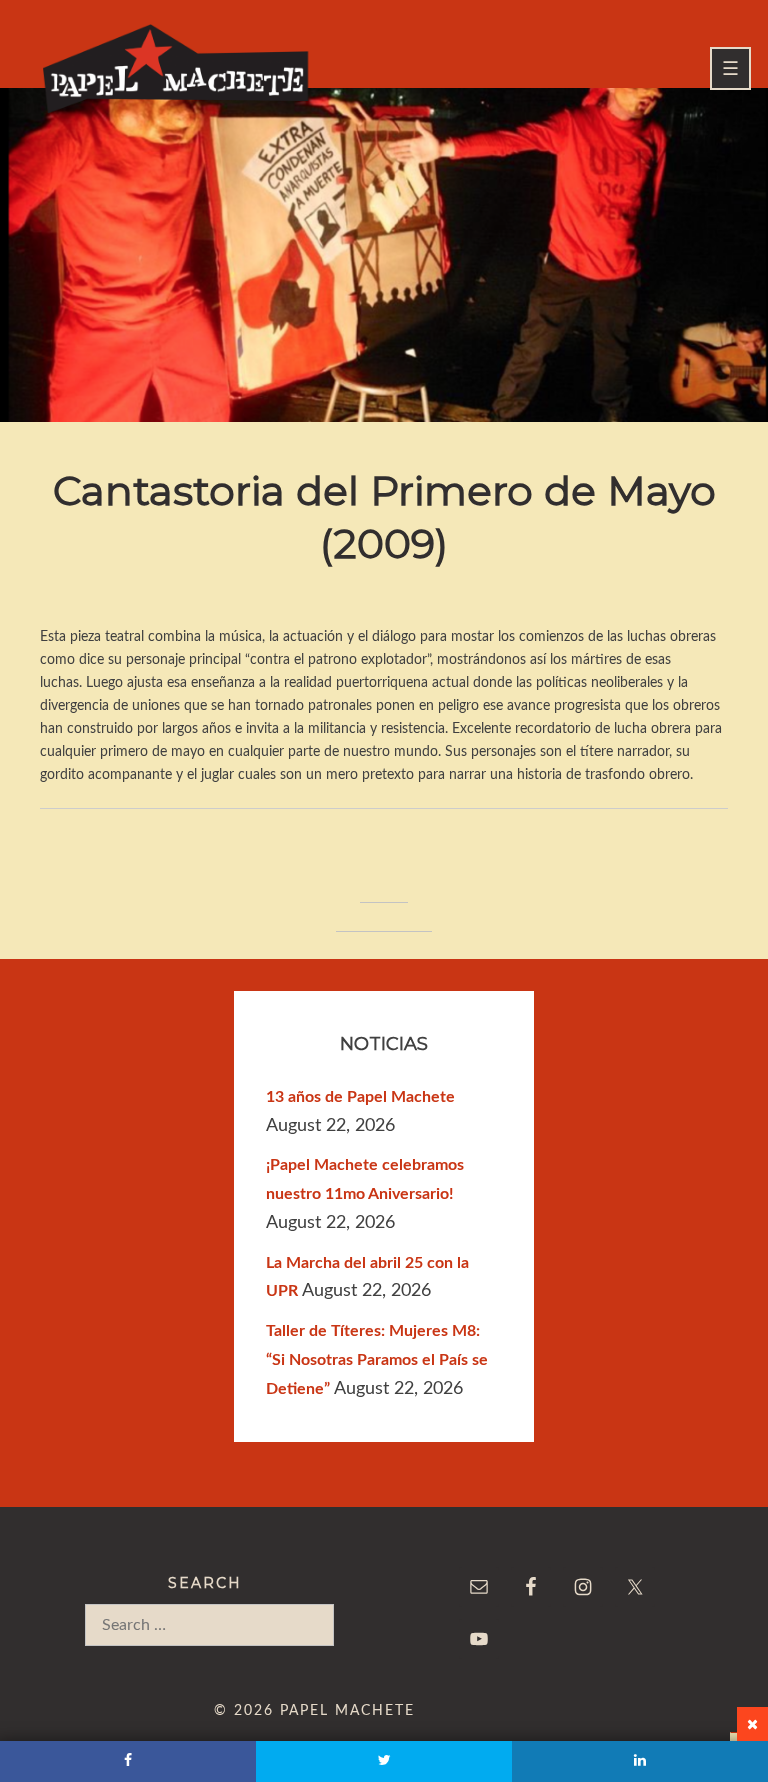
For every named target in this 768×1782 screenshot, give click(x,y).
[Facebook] (128, 1761)
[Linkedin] (640, 1761)
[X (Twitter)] (384, 1761)
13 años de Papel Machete (360, 1097)
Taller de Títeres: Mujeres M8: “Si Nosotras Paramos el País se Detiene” (377, 1360)
